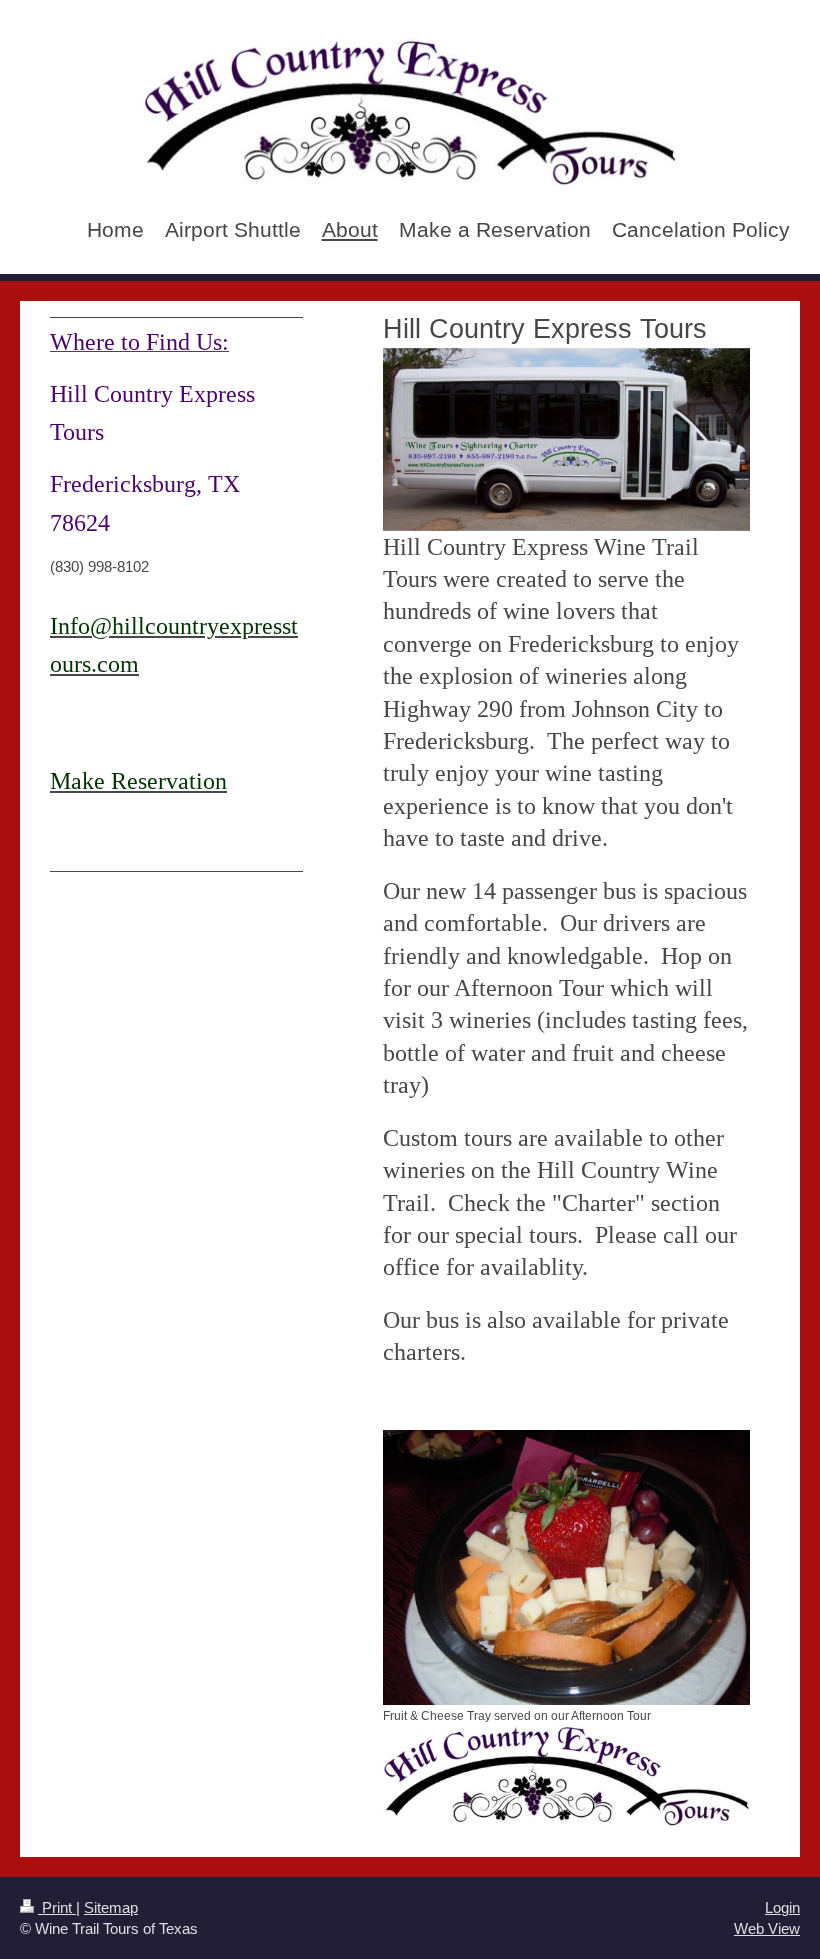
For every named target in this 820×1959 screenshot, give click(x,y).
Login (782, 1907)
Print (57, 1907)
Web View (767, 1928)
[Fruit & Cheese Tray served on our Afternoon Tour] (566, 1567)
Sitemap (111, 1907)
